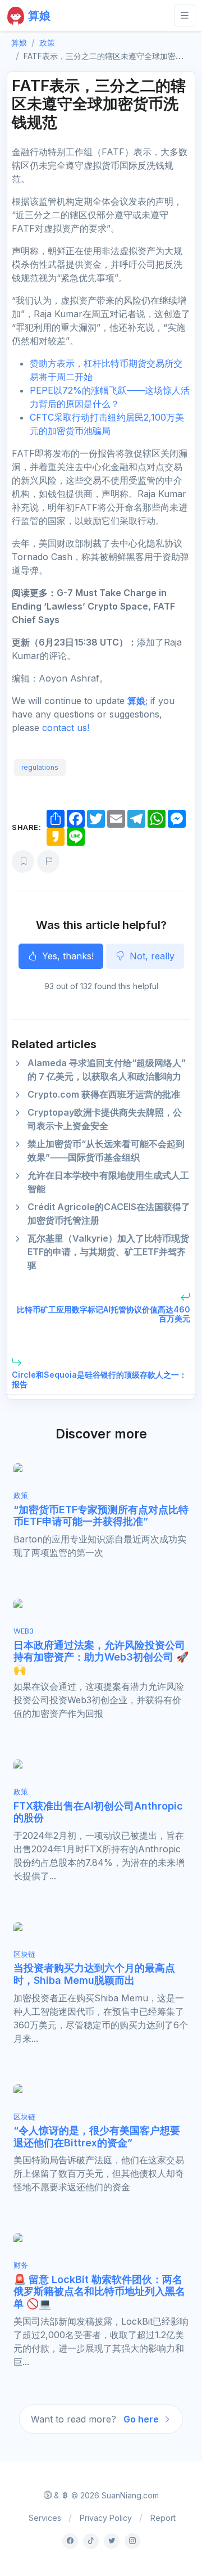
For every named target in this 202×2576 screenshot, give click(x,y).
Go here (142, 2419)
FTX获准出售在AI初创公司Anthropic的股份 (98, 1812)
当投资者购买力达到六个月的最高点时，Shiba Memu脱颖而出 (94, 1974)
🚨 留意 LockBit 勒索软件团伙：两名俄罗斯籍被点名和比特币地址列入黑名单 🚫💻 (99, 2291)
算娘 (136, 701)
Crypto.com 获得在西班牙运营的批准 (104, 1094)
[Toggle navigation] (185, 15)
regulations (40, 767)
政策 (47, 42)
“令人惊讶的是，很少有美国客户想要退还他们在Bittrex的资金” (97, 2137)
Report (163, 2518)
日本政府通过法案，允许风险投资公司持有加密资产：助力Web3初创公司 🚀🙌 (101, 1657)
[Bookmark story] (23, 861)
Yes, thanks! (66, 956)
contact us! (66, 728)
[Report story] (48, 861)
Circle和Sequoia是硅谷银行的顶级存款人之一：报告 (99, 1379)
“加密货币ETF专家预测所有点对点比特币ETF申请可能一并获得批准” (101, 1516)
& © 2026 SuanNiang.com (105, 2495)
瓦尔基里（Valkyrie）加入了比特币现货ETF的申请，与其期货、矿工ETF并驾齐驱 (108, 1252)
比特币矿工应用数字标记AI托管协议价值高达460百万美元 (104, 1314)
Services (45, 2518)
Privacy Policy (106, 2518)
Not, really (151, 956)
